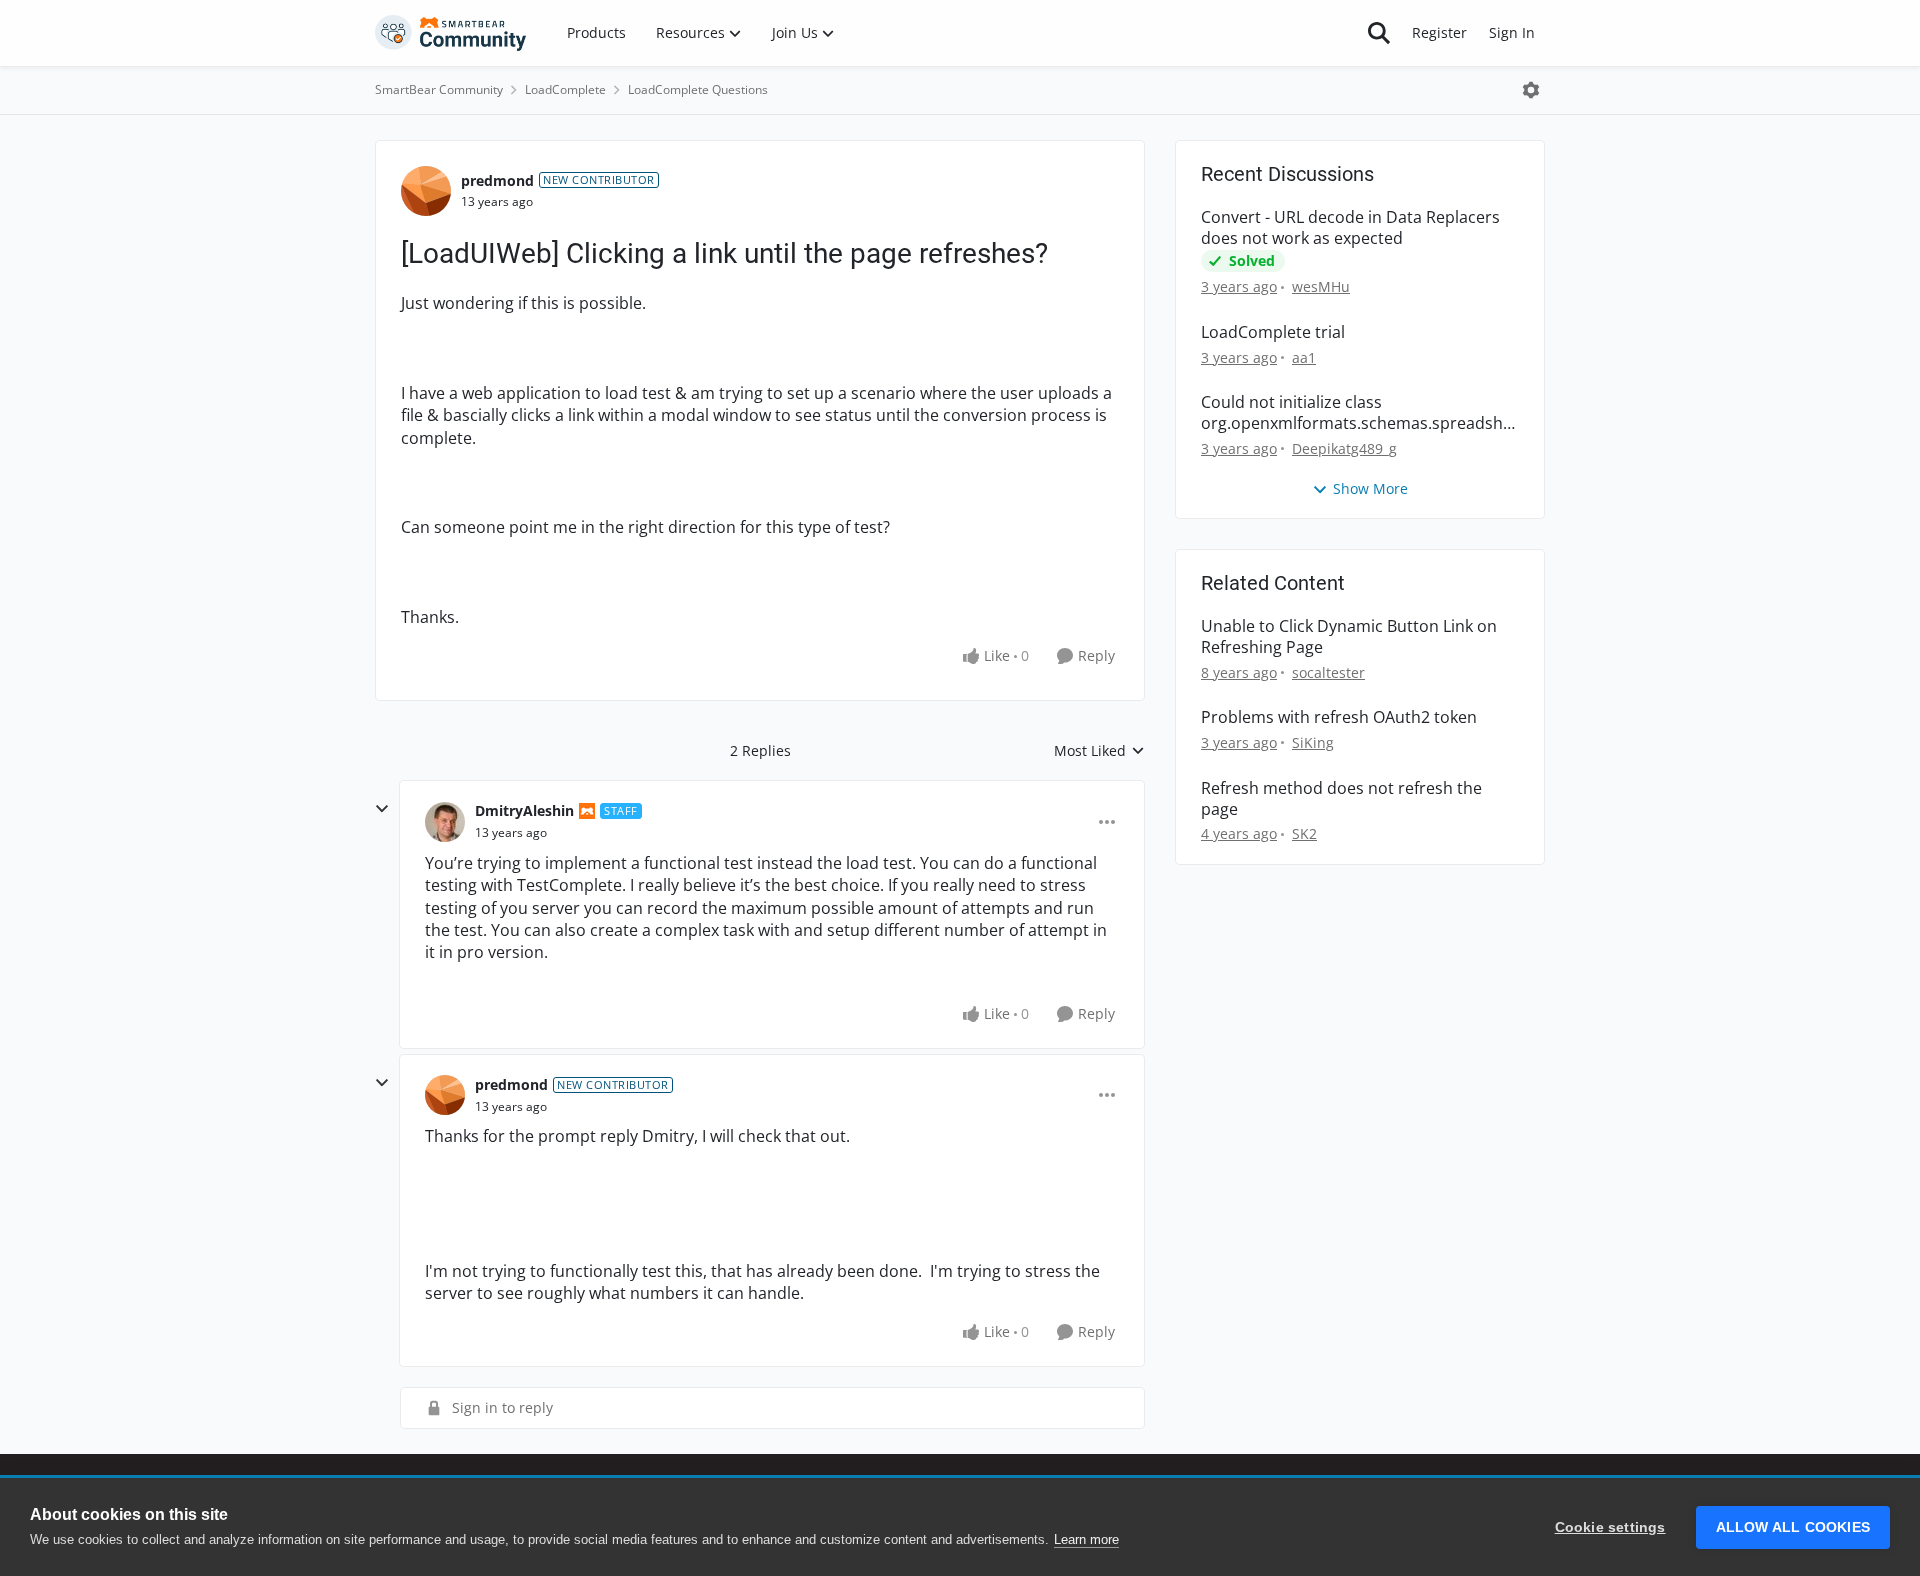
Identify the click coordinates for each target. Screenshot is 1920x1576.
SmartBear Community (439, 89)
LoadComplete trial (1273, 332)
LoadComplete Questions (698, 89)
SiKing (1313, 742)
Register (1439, 32)
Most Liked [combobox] (1099, 751)
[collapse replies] (382, 809)
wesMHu (1321, 286)
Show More (1370, 488)
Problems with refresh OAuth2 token (1339, 717)
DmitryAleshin (524, 810)
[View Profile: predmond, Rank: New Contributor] (426, 191)
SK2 (1304, 833)
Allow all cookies (1793, 1527)
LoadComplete (565, 89)
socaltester (1328, 672)
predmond (497, 180)
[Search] (1379, 33)
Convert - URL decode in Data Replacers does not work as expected (1350, 228)
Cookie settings (1610, 1527)
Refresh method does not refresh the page (1341, 799)
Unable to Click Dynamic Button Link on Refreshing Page (1349, 637)
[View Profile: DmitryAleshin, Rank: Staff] (445, 822)
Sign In (1512, 32)
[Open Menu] (1531, 90)
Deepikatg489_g (1344, 448)
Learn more (1086, 1539)
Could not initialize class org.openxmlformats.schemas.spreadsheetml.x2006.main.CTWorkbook (1356, 413)
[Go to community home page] (451, 33)
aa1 (1304, 357)
